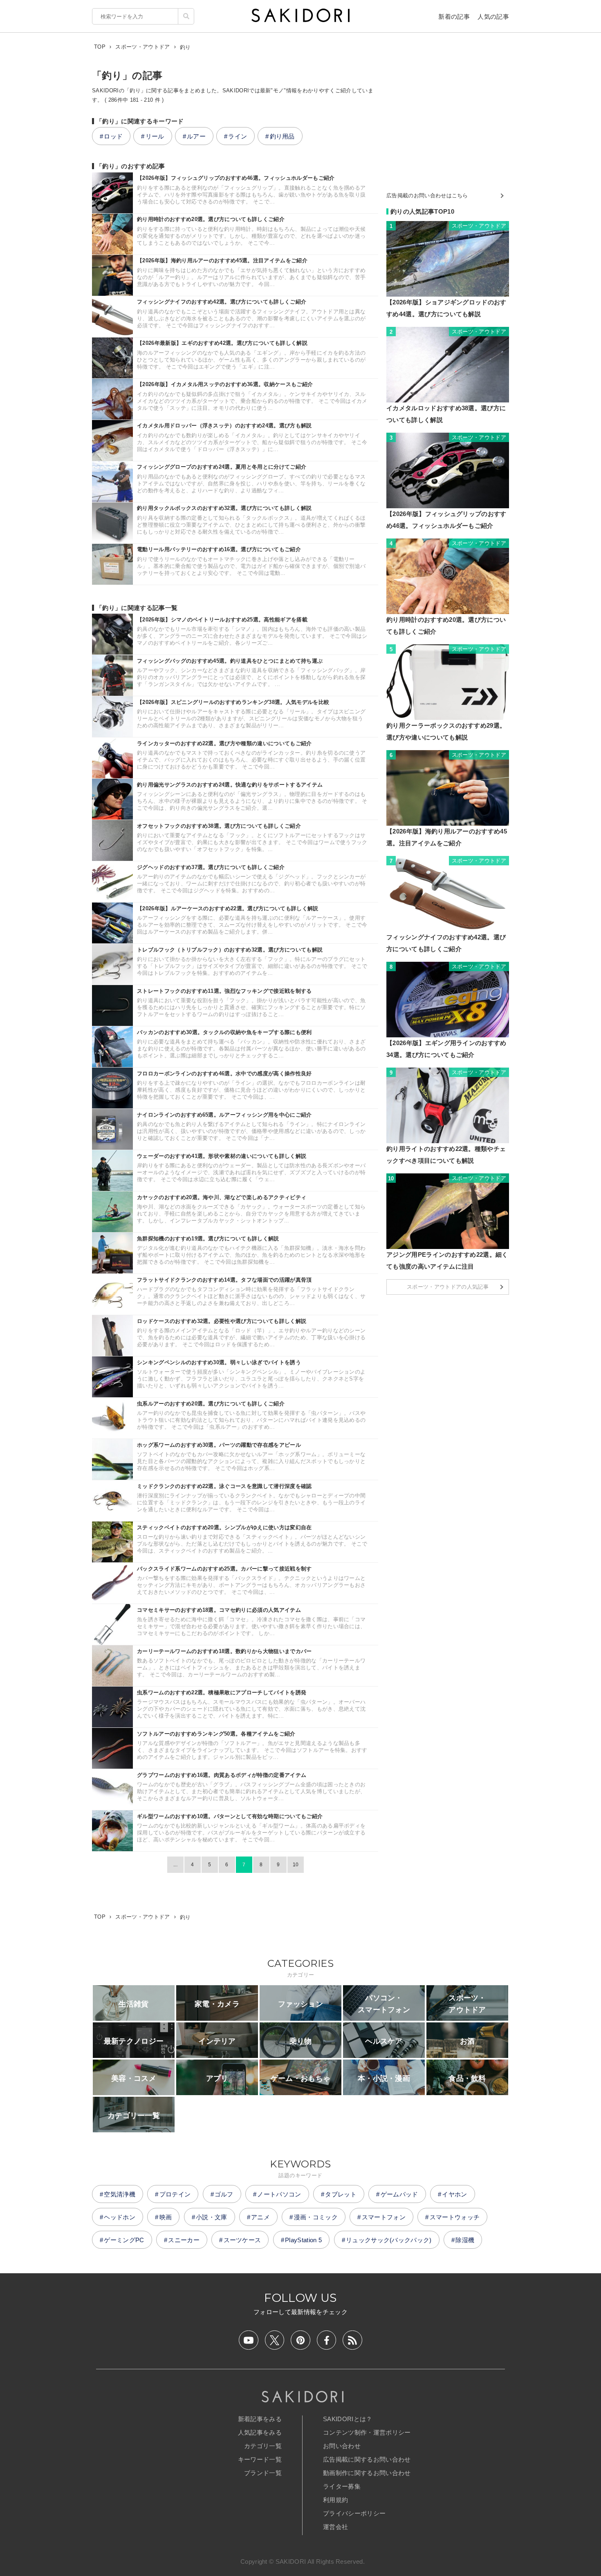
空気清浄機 (120, 2194)
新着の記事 (454, 17)
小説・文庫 (212, 2217)
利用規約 (335, 2500)
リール (155, 136)
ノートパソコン (279, 2194)
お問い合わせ (342, 2446)
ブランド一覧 (263, 2473)
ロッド (113, 136)
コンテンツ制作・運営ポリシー (367, 2432)
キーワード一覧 (260, 2459)
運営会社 (335, 2527)
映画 (166, 2217)
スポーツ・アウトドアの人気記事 (448, 1287)
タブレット (341, 2194)
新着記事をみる (260, 2419)
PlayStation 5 (303, 2240)
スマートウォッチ (455, 2217)
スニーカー (184, 2240)
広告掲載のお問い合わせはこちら (427, 195)
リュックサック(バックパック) (389, 2240)
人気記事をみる (260, 2432)
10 (296, 1865)
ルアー (196, 136)
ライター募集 (342, 2486)
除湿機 (465, 2240)
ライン (238, 136)
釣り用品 (282, 136)
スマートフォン (384, 2217)
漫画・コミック (316, 2217)
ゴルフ (224, 2194)
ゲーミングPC (124, 2240)
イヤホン (454, 2194)
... (175, 1865)
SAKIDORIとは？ (348, 2419)
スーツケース (242, 2240)
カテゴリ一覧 (263, 2446)
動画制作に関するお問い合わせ (367, 2473)
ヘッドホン (120, 2217)
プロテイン (175, 2194)
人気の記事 (493, 17)
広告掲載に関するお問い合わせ (367, 2459)
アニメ (260, 2217)
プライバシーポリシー (354, 2513)
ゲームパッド (399, 2194)
